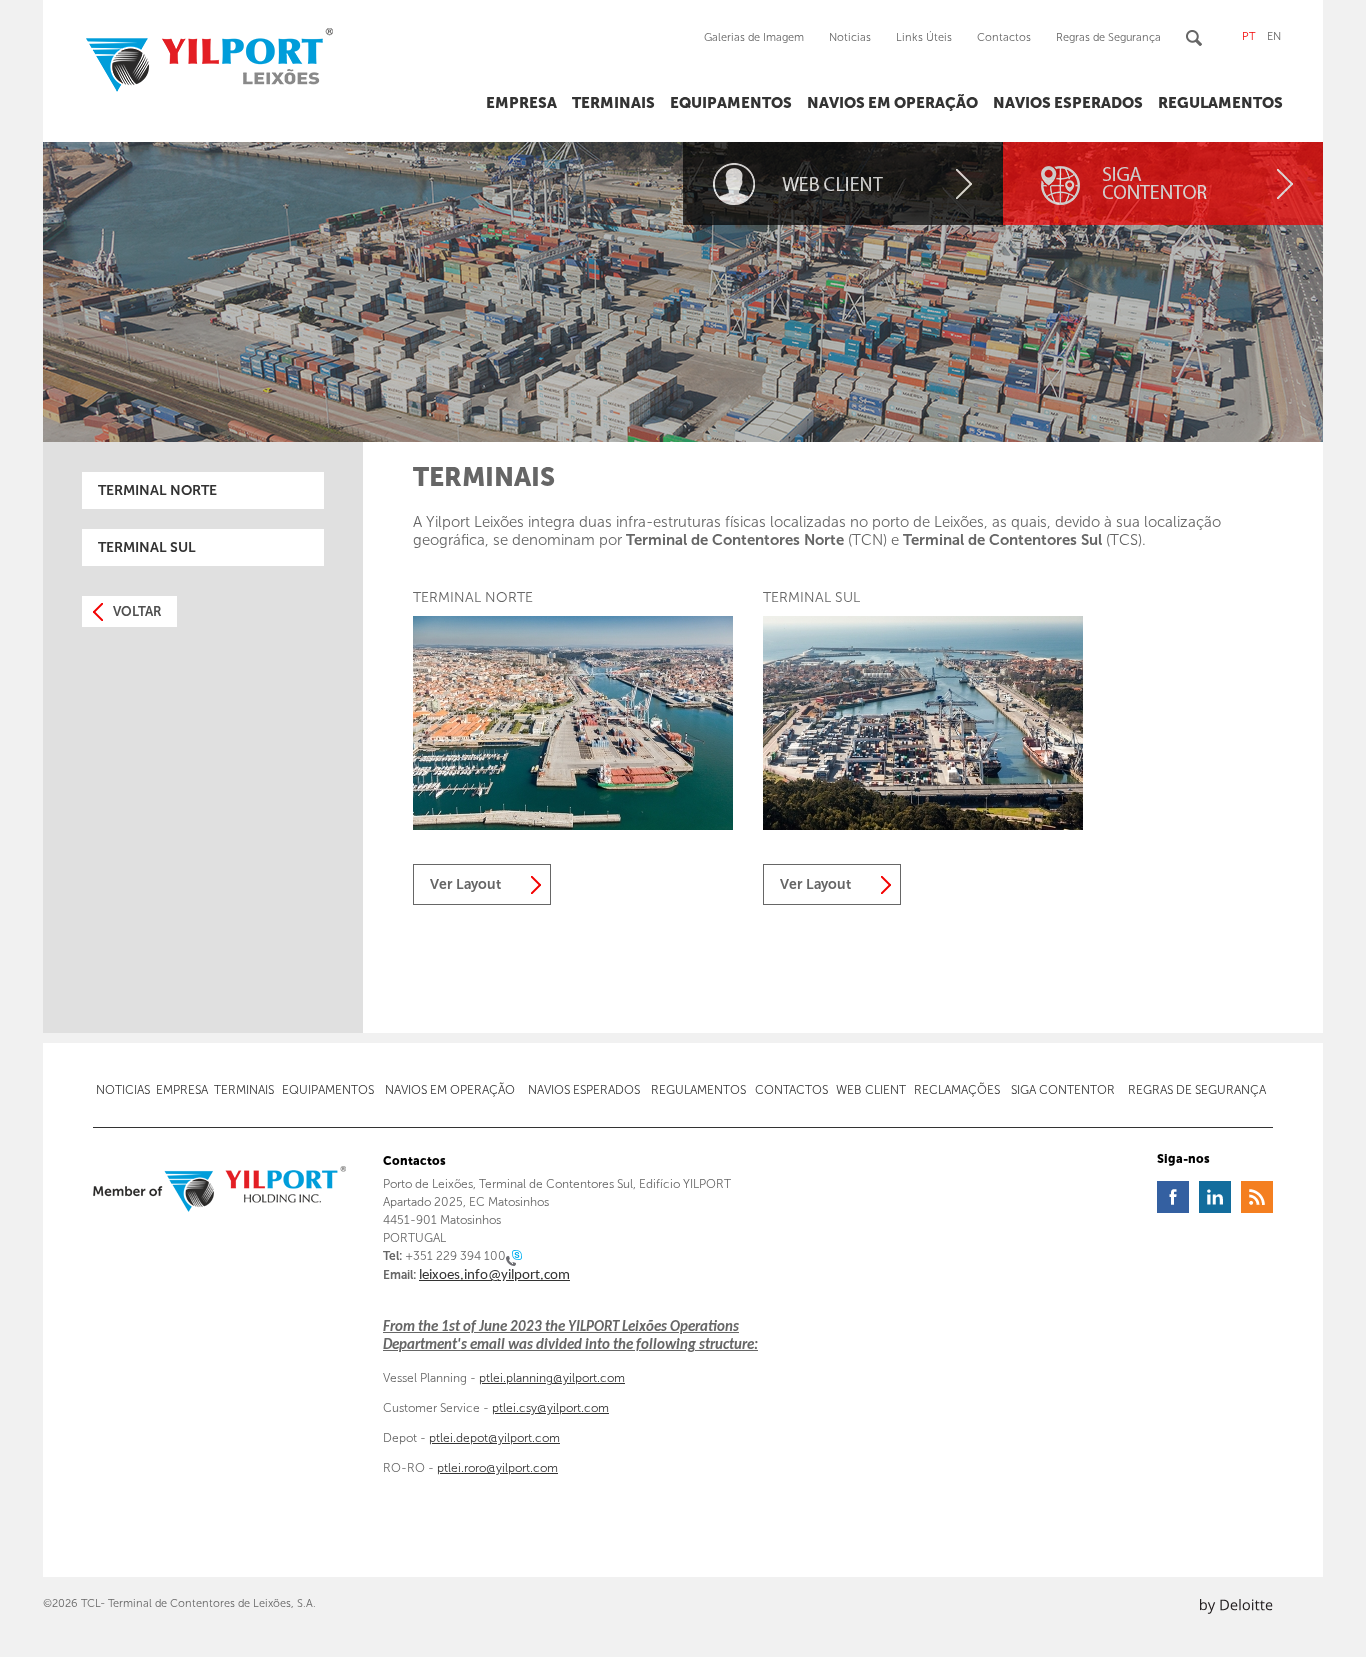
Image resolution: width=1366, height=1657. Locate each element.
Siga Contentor (1063, 1090)
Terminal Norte (157, 490)
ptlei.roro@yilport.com (497, 1468)
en (1274, 36)
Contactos (1004, 37)
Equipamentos (731, 103)
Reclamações (957, 1090)
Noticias (850, 37)
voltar (137, 611)
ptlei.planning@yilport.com (552, 1378)
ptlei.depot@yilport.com (494, 1438)
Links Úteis (924, 37)
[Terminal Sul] (923, 825)
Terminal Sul (147, 547)
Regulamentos (1220, 103)
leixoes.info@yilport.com (494, 1275)
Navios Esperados (1068, 103)
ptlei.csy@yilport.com (550, 1408)
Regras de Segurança (1108, 37)
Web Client (871, 1090)
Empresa (521, 103)
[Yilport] (219, 1190)
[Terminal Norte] (573, 825)
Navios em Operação (892, 103)
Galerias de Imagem (754, 37)
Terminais (613, 103)
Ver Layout (465, 884)
